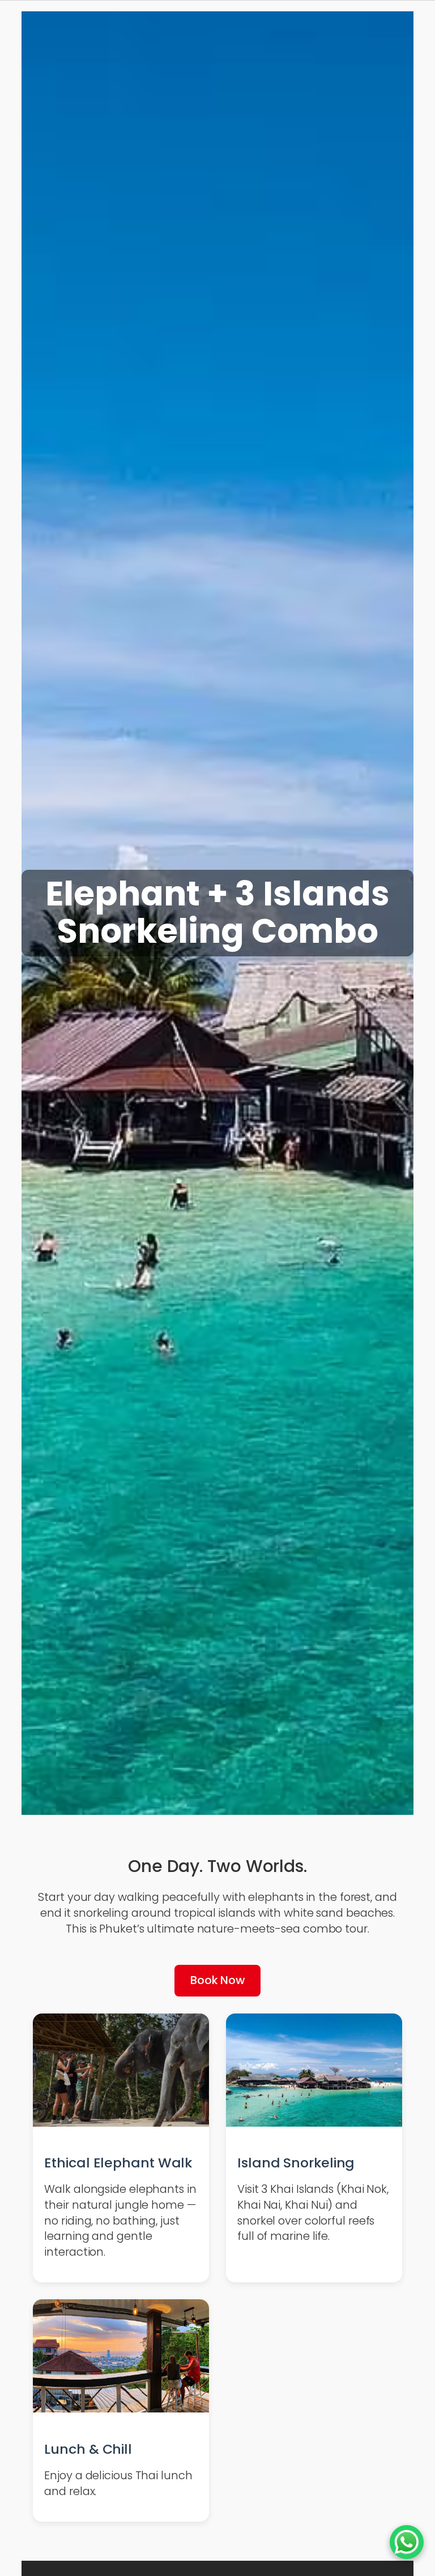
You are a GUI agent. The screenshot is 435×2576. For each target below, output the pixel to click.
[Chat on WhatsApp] (407, 2542)
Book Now (217, 1980)
